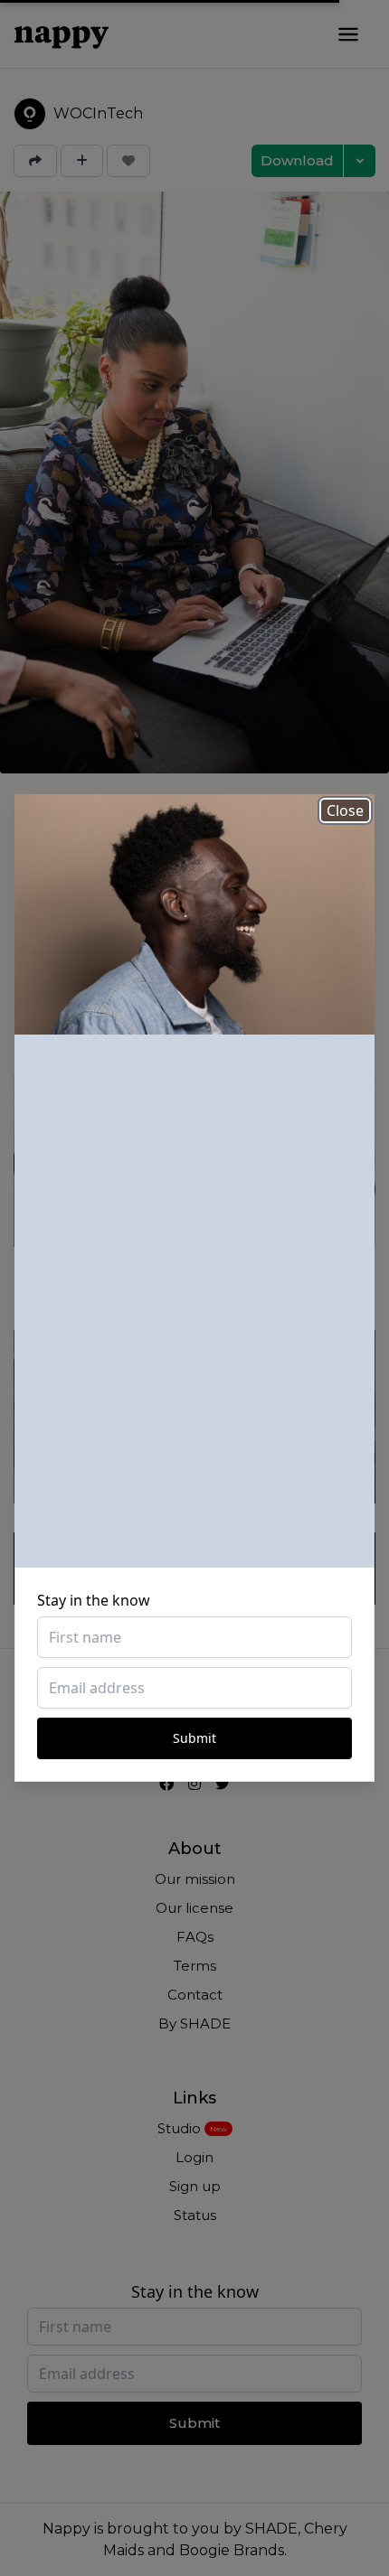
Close (345, 810)
